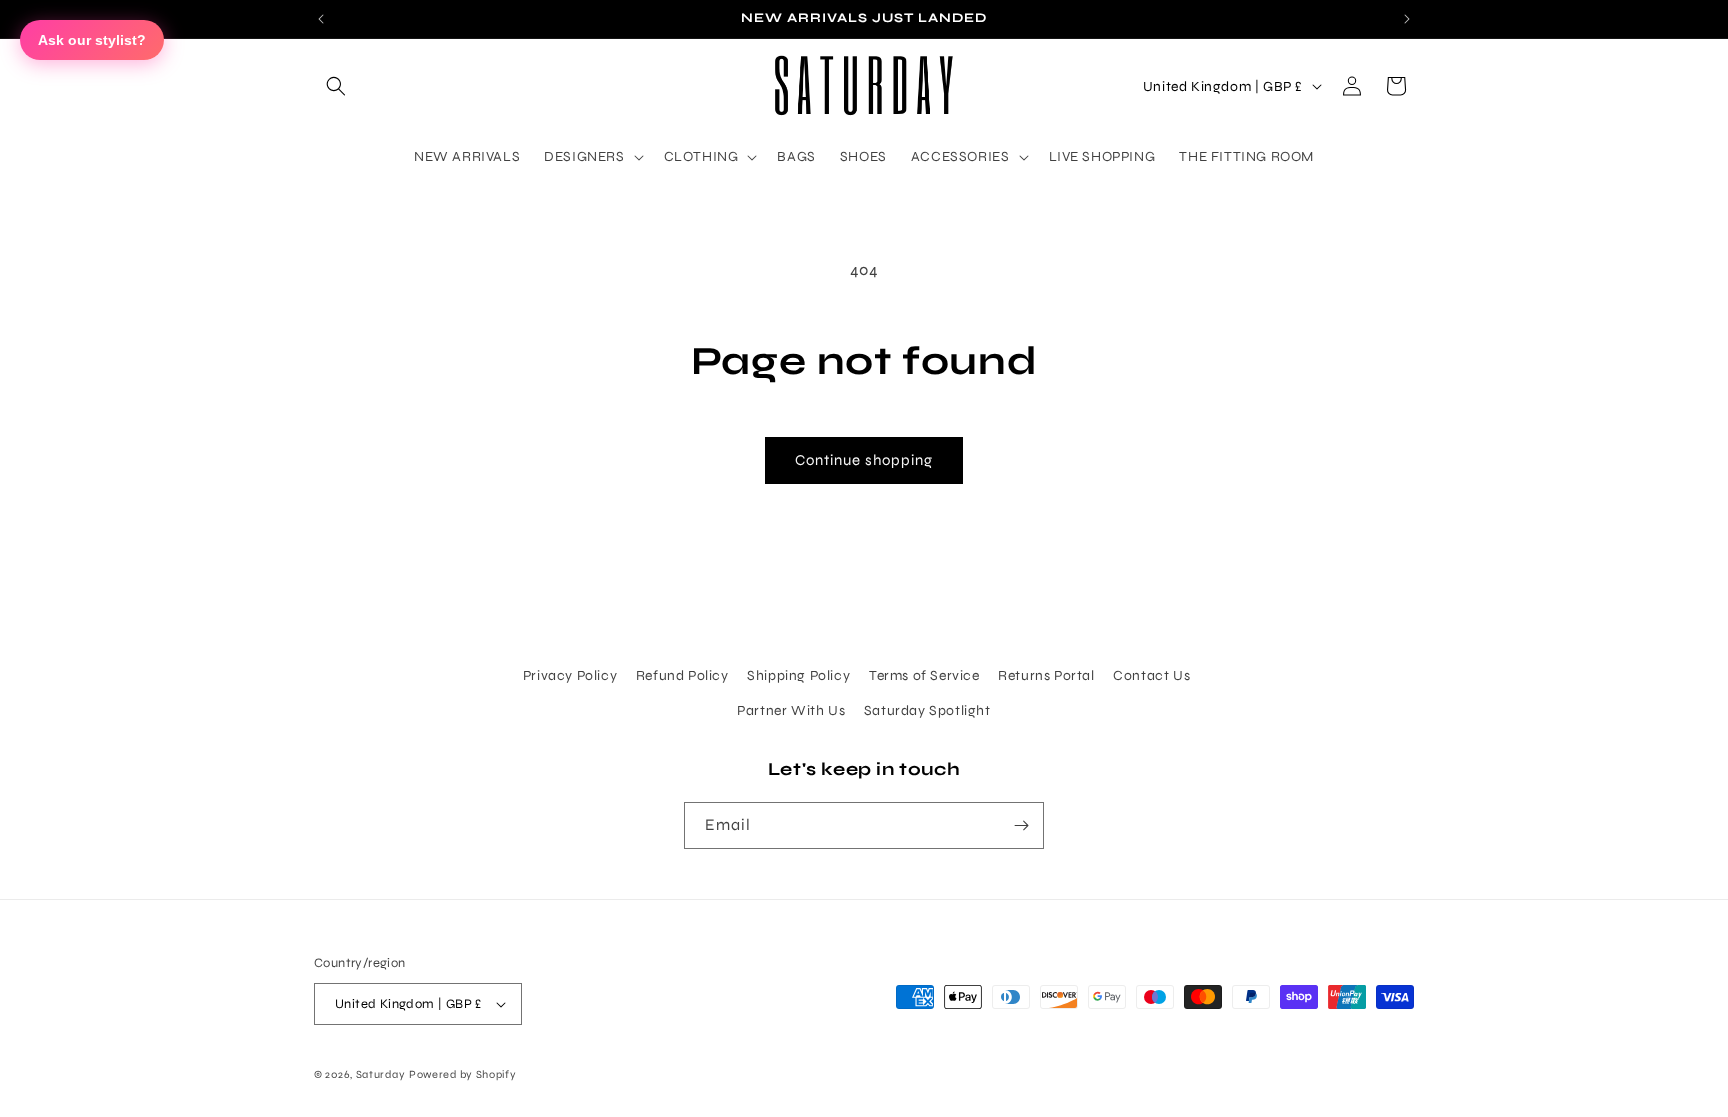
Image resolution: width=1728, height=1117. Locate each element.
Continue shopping (864, 460)
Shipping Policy (798, 675)
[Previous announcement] (321, 19)
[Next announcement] (1407, 19)
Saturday (381, 1074)
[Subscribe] (1021, 825)
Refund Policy (682, 675)
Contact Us (1151, 675)
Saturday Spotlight (927, 710)
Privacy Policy (570, 675)
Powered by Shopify (463, 1074)
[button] (336, 86)
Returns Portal (1046, 675)
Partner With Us (791, 710)
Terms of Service (924, 675)
